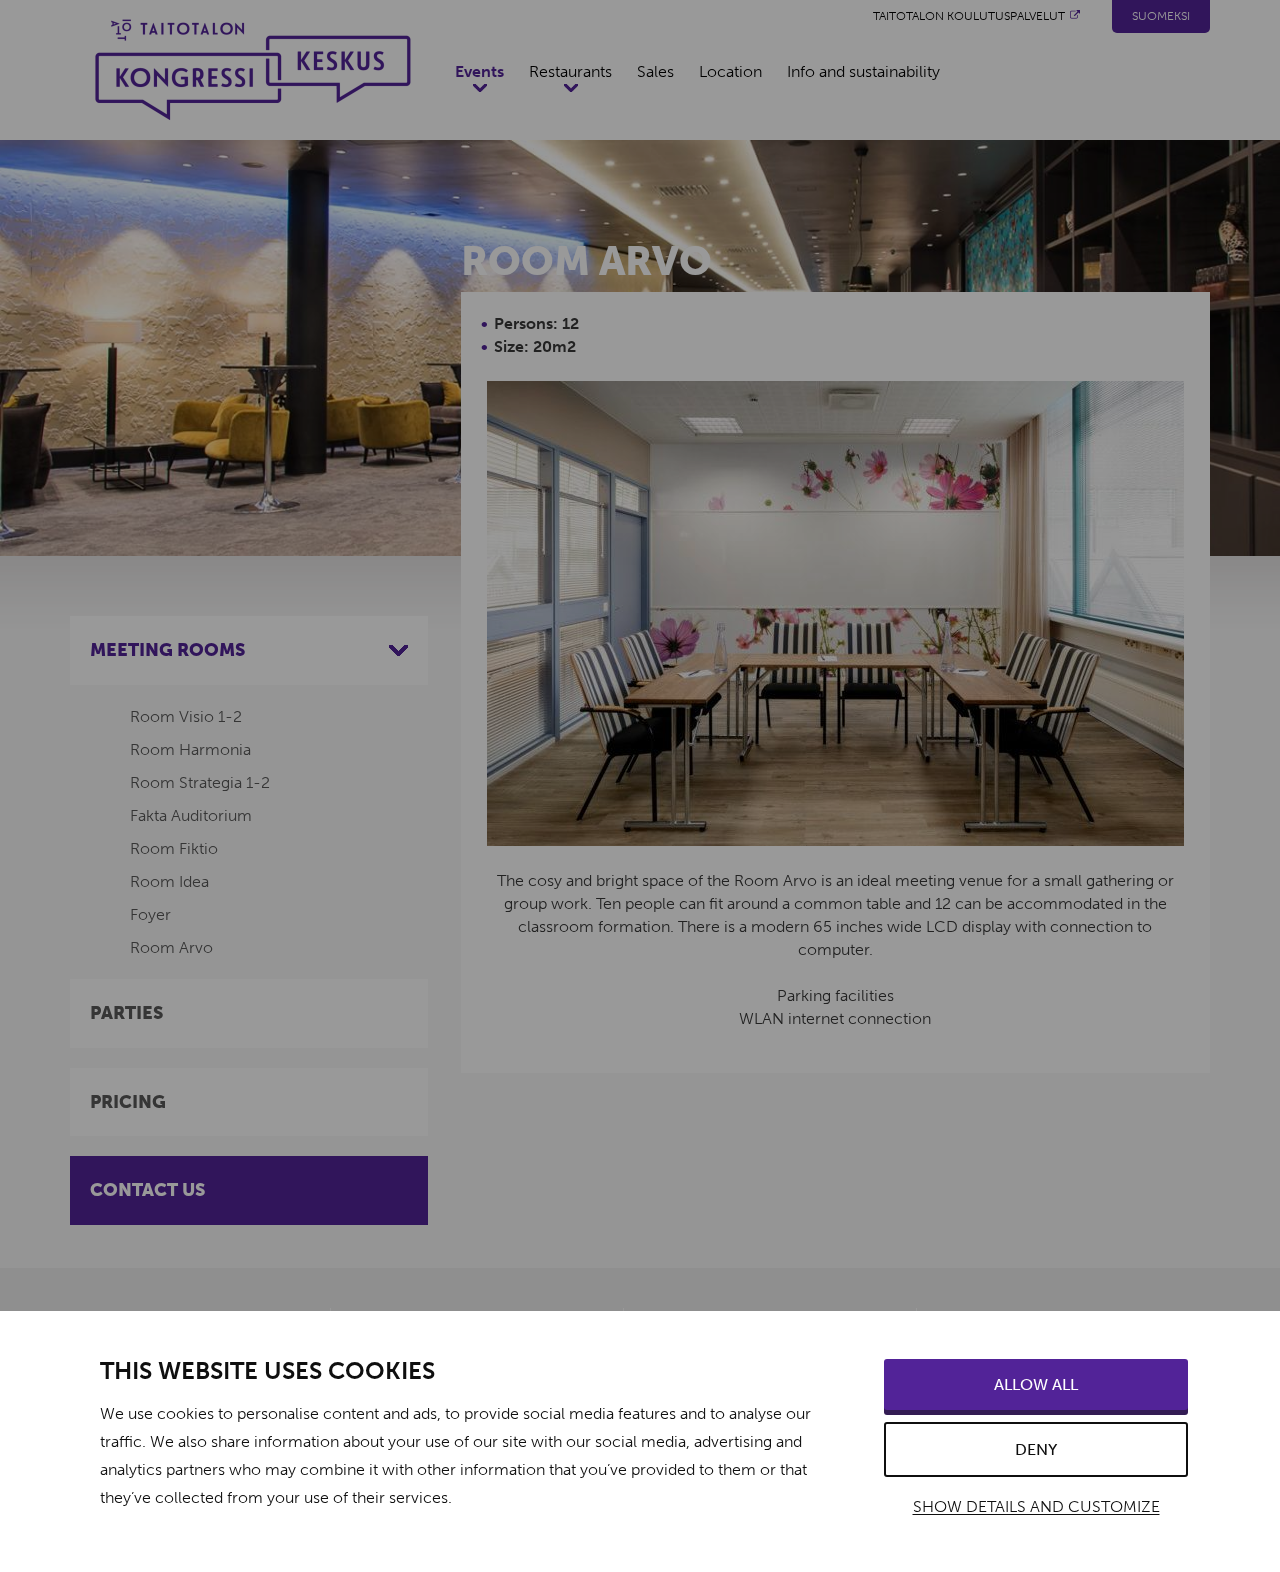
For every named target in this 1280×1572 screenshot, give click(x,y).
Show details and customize (1036, 1506)
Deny (1036, 1449)
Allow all (1036, 1384)
